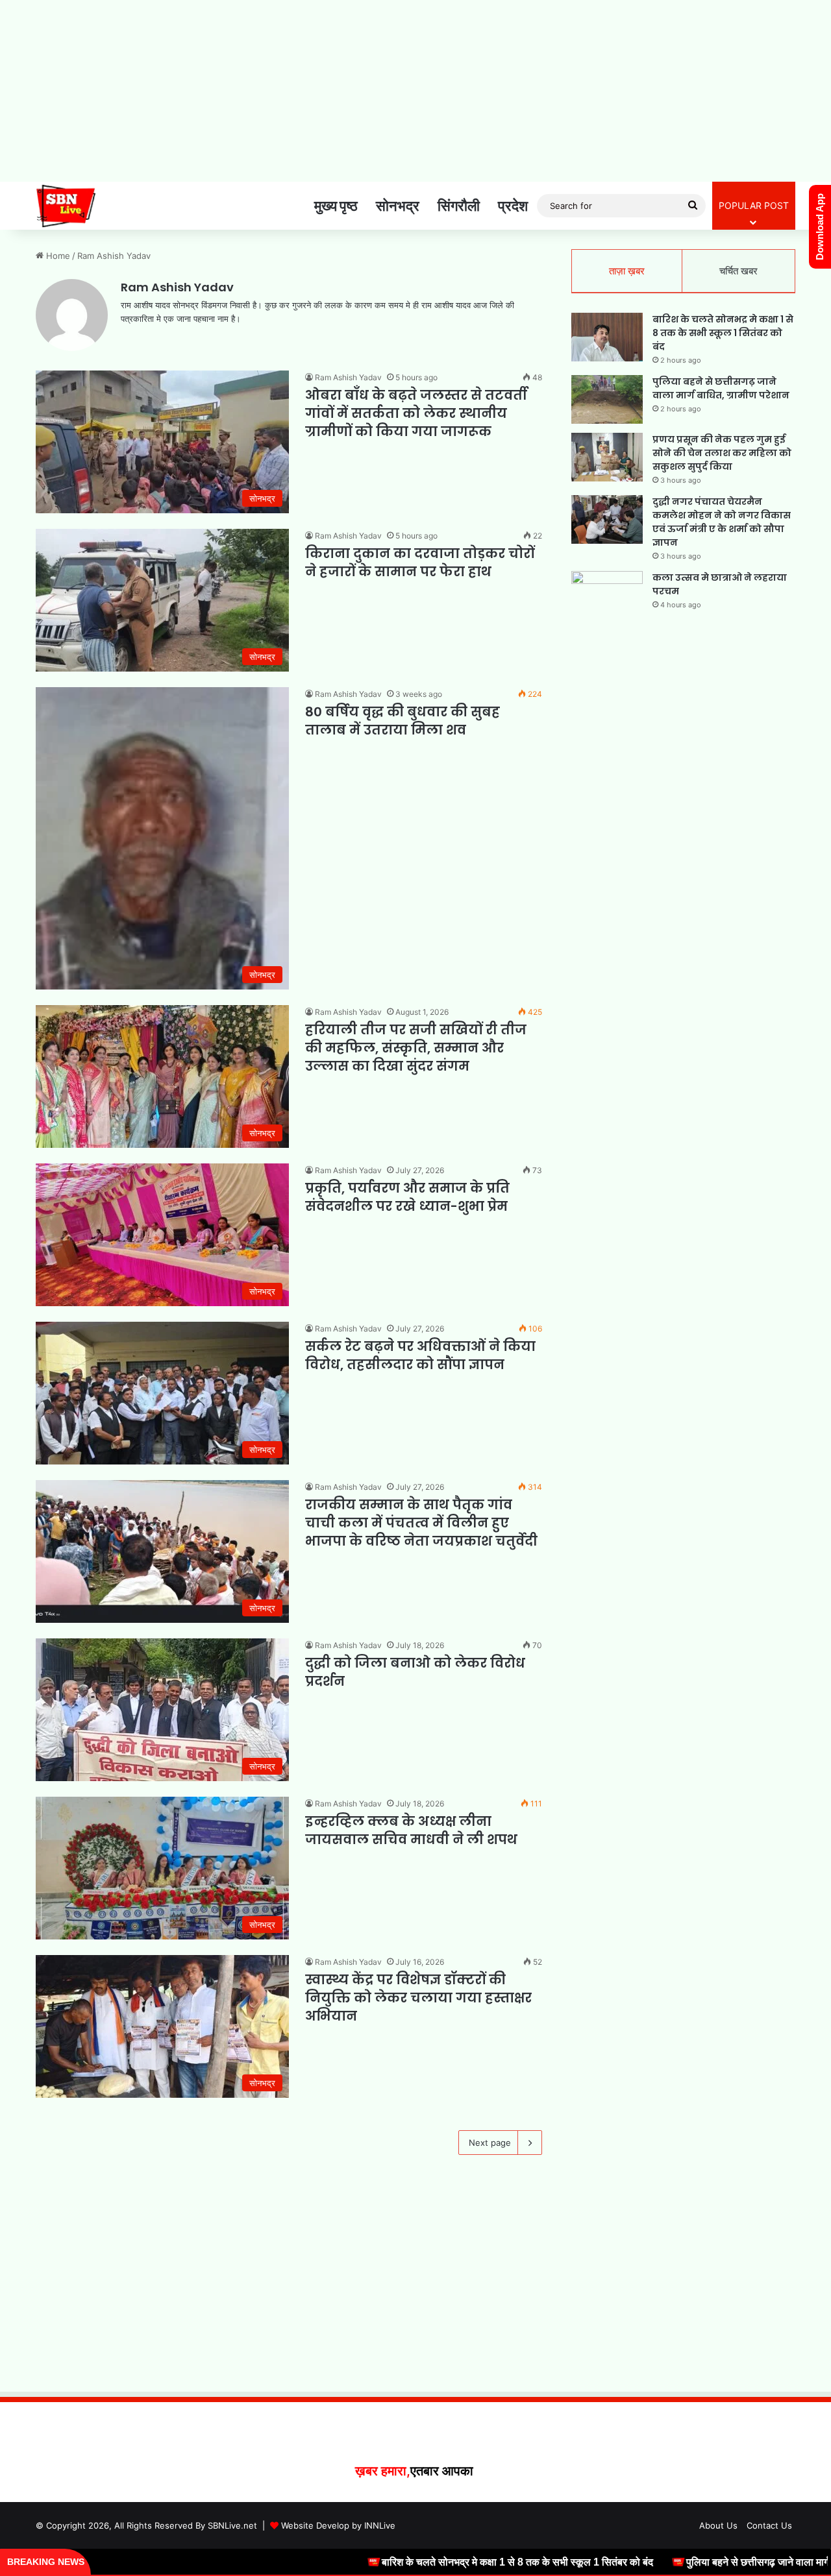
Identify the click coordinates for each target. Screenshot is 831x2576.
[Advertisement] (415, 91)
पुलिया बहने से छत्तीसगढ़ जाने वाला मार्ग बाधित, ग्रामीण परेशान (721, 388)
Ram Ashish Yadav (177, 287)
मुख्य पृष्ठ (336, 206)
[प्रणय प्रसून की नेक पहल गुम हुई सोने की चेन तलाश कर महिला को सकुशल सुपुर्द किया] (607, 457)
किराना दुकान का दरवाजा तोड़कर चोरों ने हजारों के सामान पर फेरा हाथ (420, 563)
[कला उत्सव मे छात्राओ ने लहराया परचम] (607, 595)
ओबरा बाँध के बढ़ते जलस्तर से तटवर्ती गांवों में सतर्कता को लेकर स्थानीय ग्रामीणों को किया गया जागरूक (416, 413)
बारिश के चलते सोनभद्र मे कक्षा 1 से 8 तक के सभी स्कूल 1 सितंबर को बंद (723, 333)
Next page (490, 2143)
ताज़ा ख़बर (627, 271)
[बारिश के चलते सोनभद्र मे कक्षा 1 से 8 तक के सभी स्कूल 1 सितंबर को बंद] (607, 337)
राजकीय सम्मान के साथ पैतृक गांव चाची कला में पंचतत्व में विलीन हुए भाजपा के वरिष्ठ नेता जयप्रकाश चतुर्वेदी (421, 1523)
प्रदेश (513, 206)
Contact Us (769, 2525)
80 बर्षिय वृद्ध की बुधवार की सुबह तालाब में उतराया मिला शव (403, 721)
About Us (718, 2525)
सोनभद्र (398, 206)
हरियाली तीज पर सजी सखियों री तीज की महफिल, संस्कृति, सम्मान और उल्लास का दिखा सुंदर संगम (416, 1048)
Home (57, 256)
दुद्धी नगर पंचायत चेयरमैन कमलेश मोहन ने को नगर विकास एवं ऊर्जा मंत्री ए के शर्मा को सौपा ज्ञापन (722, 522)
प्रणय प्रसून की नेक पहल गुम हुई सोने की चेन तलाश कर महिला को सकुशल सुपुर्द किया (722, 453)
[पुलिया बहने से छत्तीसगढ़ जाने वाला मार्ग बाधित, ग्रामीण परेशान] (607, 399)
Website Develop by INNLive (338, 2525)
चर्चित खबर (738, 271)
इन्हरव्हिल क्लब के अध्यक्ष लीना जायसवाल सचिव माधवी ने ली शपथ (411, 1830)
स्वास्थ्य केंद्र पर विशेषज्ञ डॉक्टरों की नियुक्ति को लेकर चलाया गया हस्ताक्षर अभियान (418, 1998)
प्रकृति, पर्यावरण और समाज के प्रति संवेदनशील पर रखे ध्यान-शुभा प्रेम (407, 1197)
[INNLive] (66, 206)
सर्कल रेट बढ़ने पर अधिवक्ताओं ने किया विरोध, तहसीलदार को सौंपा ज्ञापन (420, 1355)
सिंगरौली (459, 206)
